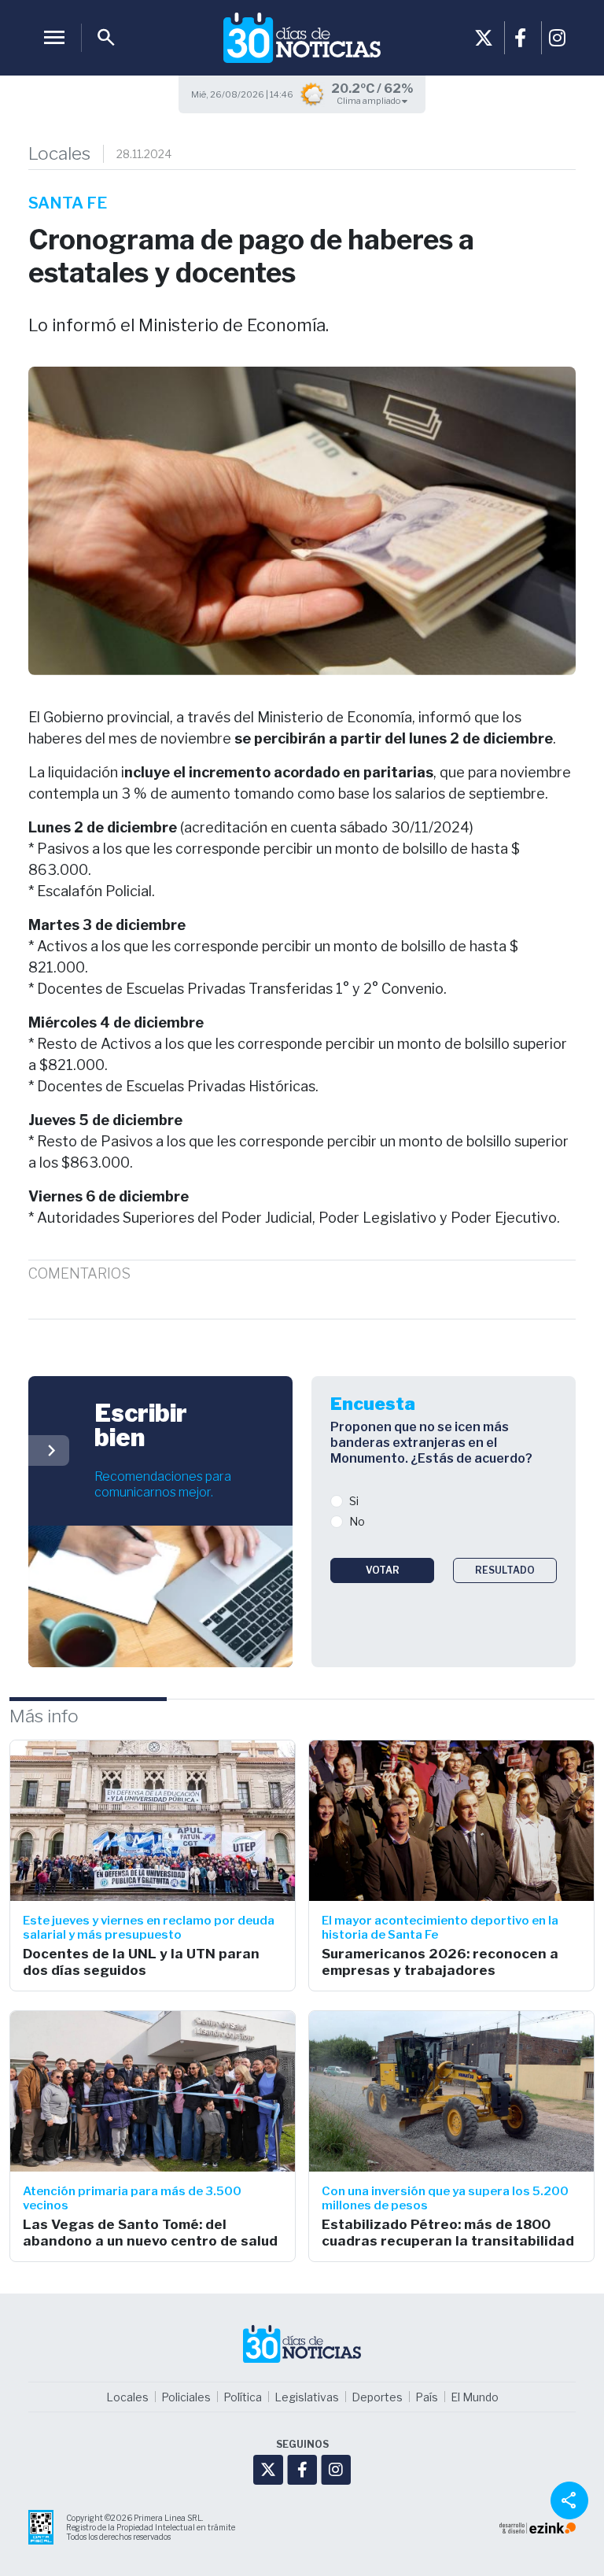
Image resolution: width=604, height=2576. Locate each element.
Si (354, 1501)
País (427, 2397)
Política (243, 2397)
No (357, 1521)
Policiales (186, 2397)
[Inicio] (302, 38)
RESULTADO (505, 1570)
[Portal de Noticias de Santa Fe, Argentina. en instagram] (558, 38)
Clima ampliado (369, 101)
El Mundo (475, 2397)
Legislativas (307, 2397)
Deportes (377, 2397)
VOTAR (383, 1570)
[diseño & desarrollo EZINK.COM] (538, 2527)
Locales (59, 154)
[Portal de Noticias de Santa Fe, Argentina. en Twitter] (484, 38)
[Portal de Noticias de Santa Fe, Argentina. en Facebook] (521, 38)
